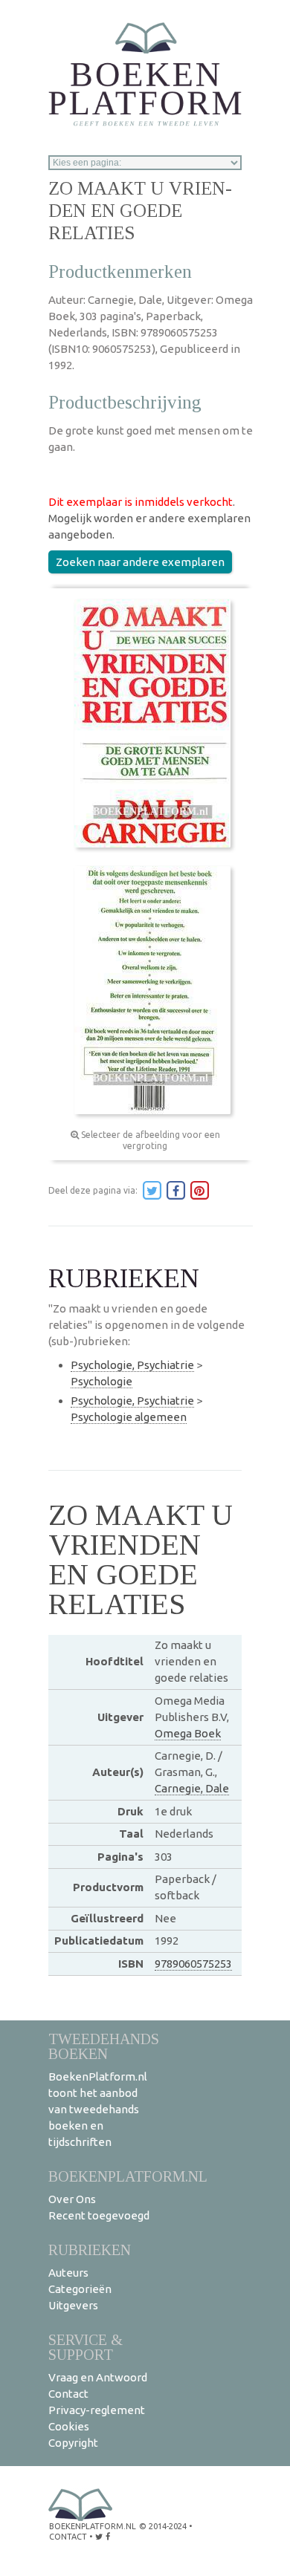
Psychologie (101, 1381)
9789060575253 (193, 1964)
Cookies (69, 2426)
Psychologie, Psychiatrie (132, 1365)
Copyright (73, 2443)
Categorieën (80, 2289)
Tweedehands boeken (104, 2046)
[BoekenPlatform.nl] (145, 69)
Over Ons (72, 2199)
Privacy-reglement (97, 2410)
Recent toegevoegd (99, 2215)
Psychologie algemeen (129, 1417)
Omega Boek (188, 1733)
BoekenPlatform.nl (128, 2176)
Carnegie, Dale (192, 1788)
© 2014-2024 (163, 2526)
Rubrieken (90, 2250)
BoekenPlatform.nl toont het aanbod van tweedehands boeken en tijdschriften (98, 2109)
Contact (68, 2394)
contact (68, 2537)
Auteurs (68, 2273)
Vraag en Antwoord (98, 2377)
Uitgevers (73, 2305)
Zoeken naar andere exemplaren (140, 562)
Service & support (86, 2347)
